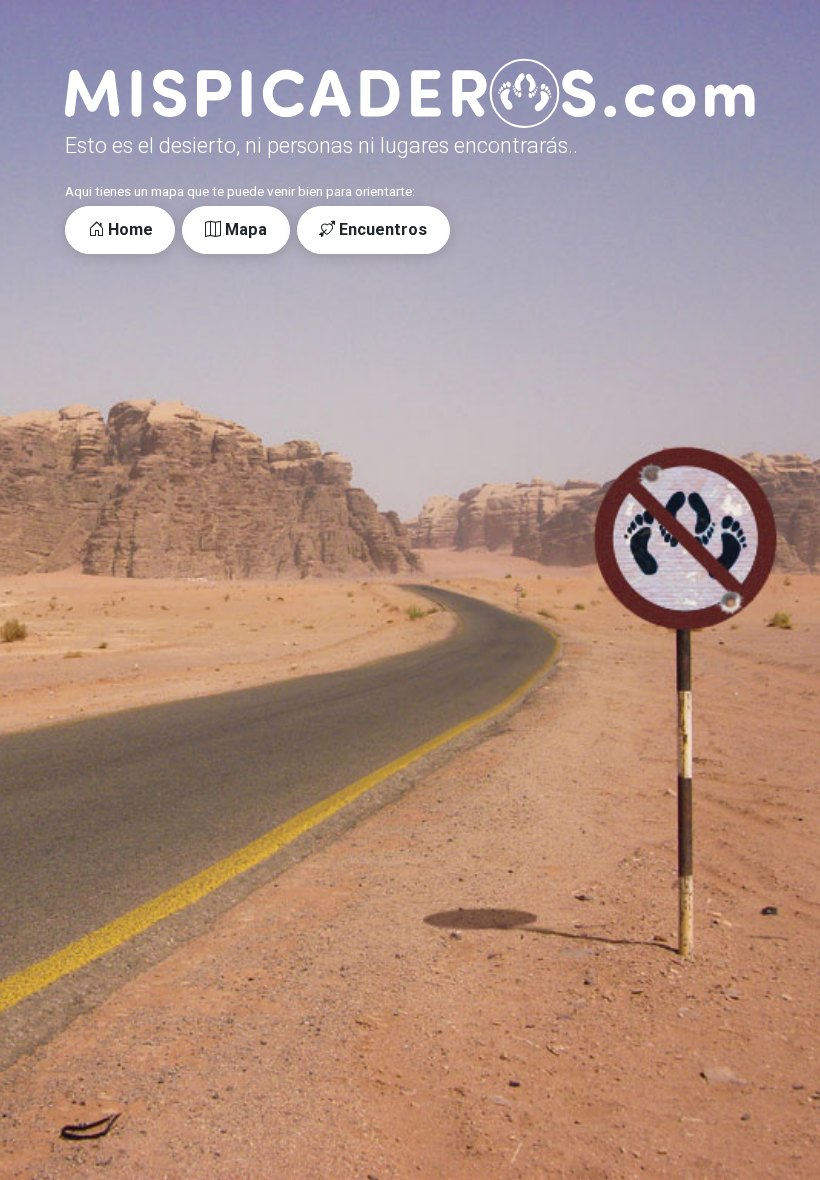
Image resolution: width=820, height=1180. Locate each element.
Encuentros (381, 229)
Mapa (244, 229)
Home (128, 229)
